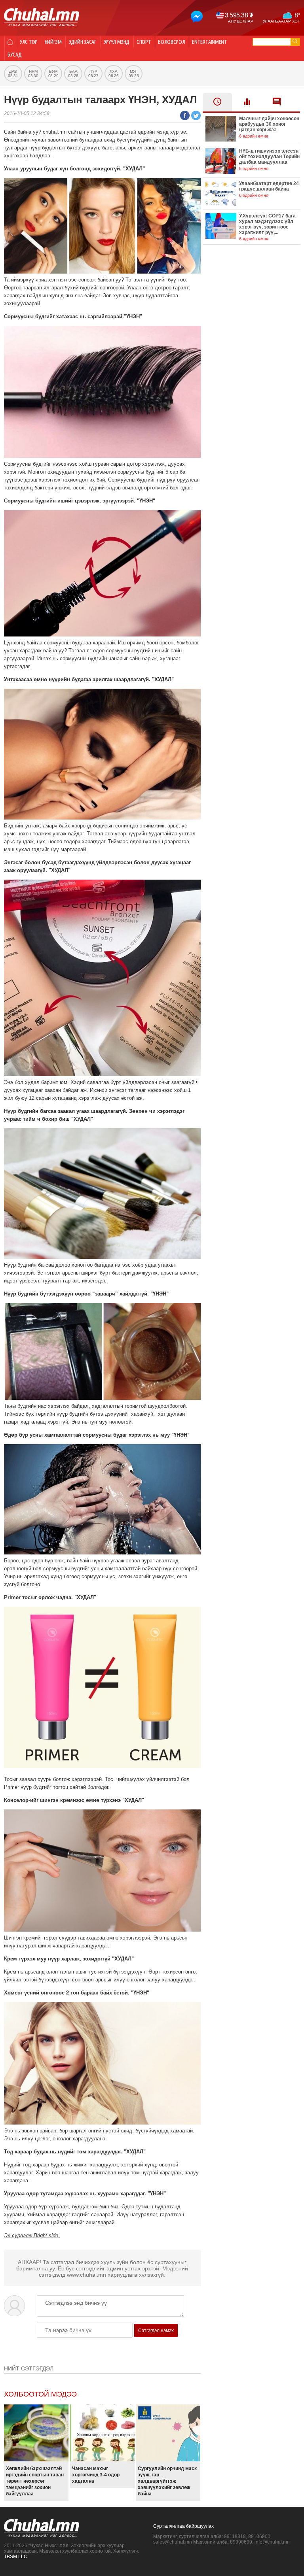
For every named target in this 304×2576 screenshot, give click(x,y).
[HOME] (10, 42)
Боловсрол (171, 42)
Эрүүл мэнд (117, 42)
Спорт (144, 42)
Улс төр (29, 42)
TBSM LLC (16, 2557)
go (295, 41)
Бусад (14, 55)
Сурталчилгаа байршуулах (183, 2526)
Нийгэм (53, 42)
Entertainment (209, 42)
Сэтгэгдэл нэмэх (156, 2330)
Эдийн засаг (82, 42)
